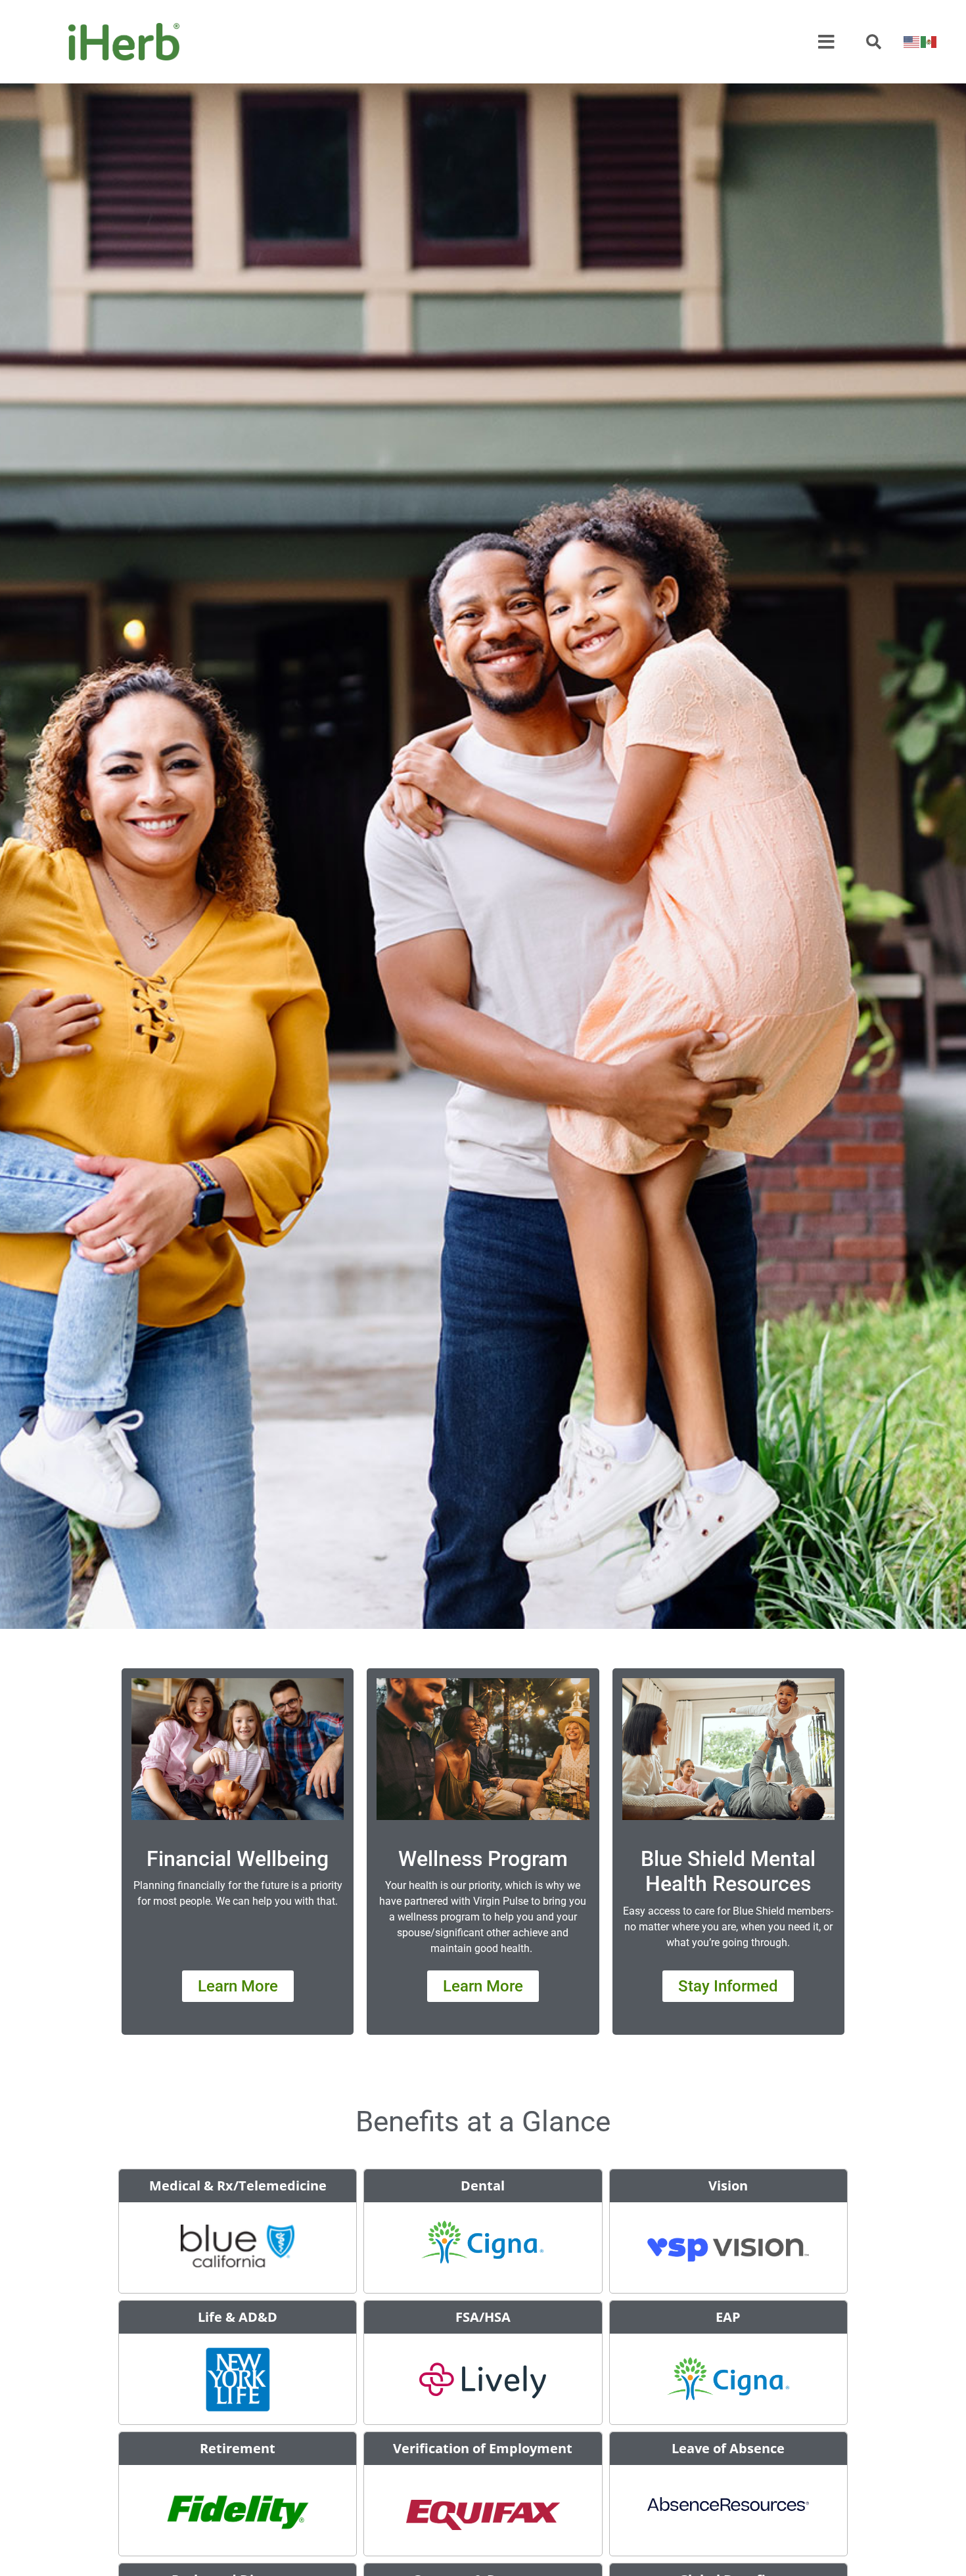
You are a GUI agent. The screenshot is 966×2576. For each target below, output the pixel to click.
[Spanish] (929, 42)
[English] (912, 42)
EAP (728, 2317)
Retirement (238, 2448)
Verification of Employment (483, 2448)
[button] (874, 42)
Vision (728, 2186)
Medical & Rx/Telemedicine (238, 2186)
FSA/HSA (483, 2317)
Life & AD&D (238, 2317)
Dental (483, 2186)
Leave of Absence (728, 2448)
